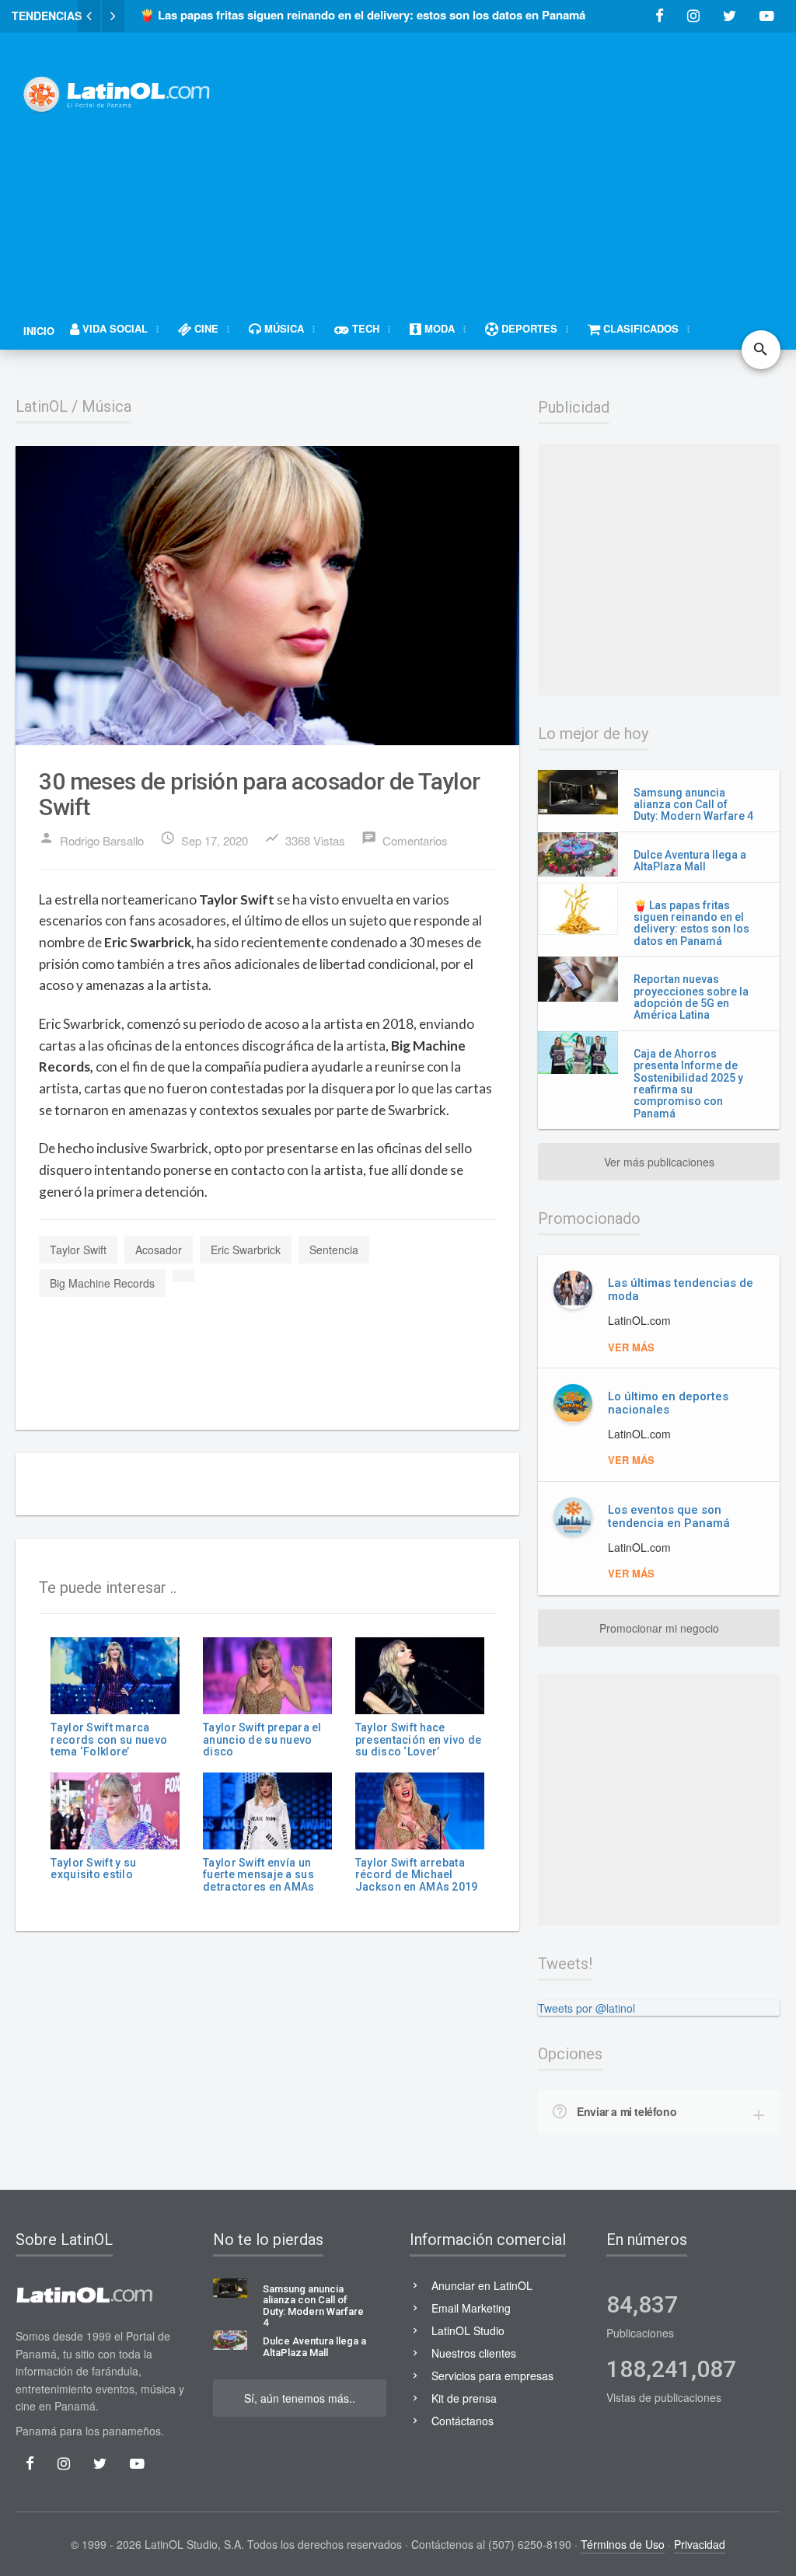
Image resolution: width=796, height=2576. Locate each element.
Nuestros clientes (474, 2353)
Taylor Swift (78, 1250)
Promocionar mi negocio (659, 1628)
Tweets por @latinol (587, 2008)
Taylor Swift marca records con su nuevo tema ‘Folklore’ (109, 1739)
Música (106, 406)
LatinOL (42, 406)
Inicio (39, 331)
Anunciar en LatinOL (482, 2285)
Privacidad (700, 2544)
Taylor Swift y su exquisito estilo (93, 1868)
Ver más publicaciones (659, 1162)
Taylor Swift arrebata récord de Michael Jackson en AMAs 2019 (417, 1875)
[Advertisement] (520, 161)
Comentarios (405, 839)
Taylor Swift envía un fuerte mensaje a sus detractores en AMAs (258, 1875)
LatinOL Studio (468, 2330)
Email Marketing (471, 2308)
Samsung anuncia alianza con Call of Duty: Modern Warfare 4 (693, 805)
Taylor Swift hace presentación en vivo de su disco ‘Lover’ (418, 1739)
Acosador (159, 1250)
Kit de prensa (464, 2398)
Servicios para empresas (492, 2376)
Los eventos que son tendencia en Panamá (669, 1516)
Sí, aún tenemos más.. (300, 2398)
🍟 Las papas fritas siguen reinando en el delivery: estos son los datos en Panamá (691, 923)
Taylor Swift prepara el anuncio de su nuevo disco (262, 1739)
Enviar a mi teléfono (627, 2111)
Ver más (631, 1347)
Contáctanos (463, 2421)
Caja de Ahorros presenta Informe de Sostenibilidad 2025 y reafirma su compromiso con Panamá (688, 1084)
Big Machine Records (102, 1283)
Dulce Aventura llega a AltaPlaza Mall (690, 861)
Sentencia (334, 1250)
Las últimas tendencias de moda (681, 1290)
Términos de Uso (623, 2544)
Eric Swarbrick (246, 1250)
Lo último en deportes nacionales (668, 1403)
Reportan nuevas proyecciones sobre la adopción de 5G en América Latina (691, 997)
